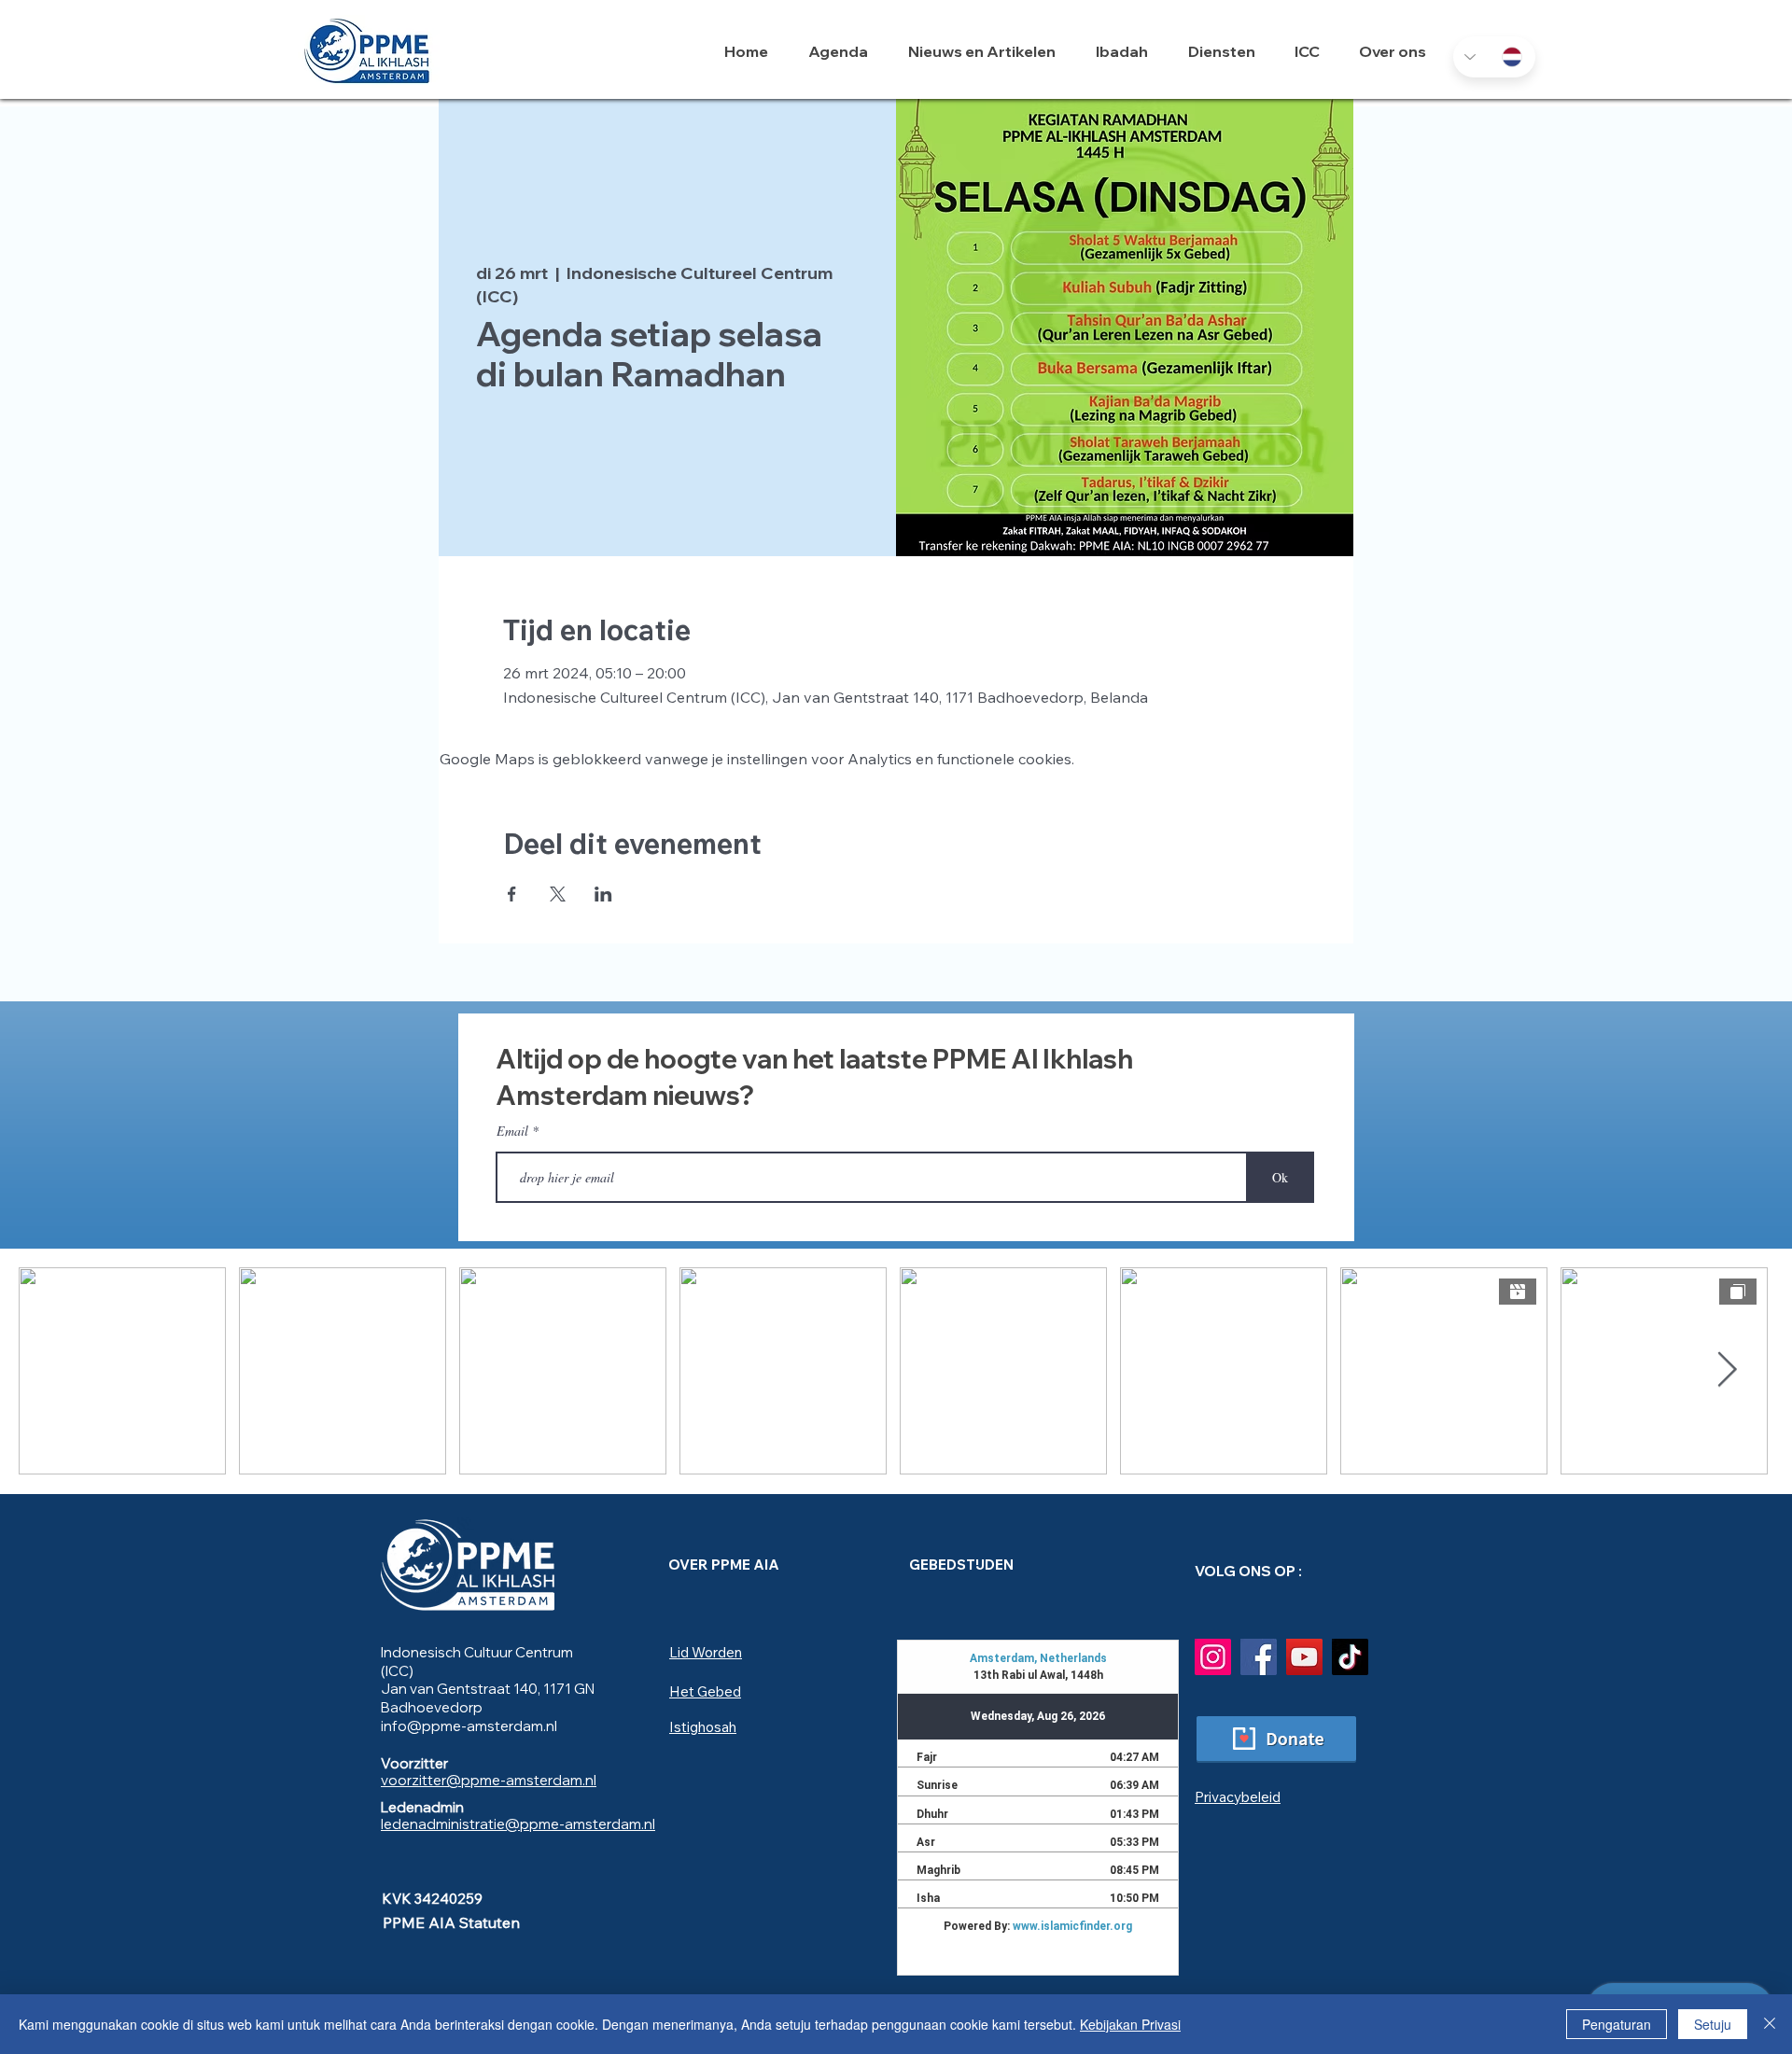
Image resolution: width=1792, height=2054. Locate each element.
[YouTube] (1304, 1657)
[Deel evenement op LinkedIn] (603, 894)
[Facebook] (1259, 1657)
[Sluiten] (1770, 2024)
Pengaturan (1617, 2024)
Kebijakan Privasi (1130, 2024)
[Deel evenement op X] (558, 894)
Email (512, 1131)
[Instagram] (1213, 1657)
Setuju (1713, 2024)
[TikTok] (1350, 1657)
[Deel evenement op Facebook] (512, 894)
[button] (1128, 51)
